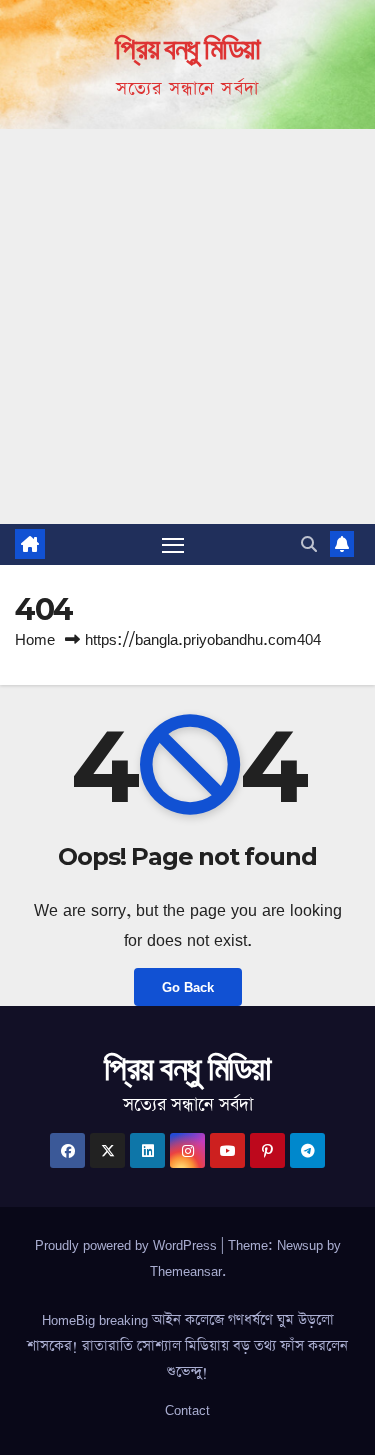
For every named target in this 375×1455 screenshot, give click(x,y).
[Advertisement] (187, 326)
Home (35, 639)
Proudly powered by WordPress (128, 1245)
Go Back (188, 987)
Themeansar (186, 1271)
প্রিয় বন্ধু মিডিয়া (187, 48)
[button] (309, 544)
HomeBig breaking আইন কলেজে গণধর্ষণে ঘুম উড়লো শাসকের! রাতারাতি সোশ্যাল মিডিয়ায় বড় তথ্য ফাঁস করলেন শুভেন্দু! (187, 1346)
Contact (187, 1410)
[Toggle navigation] (173, 545)
